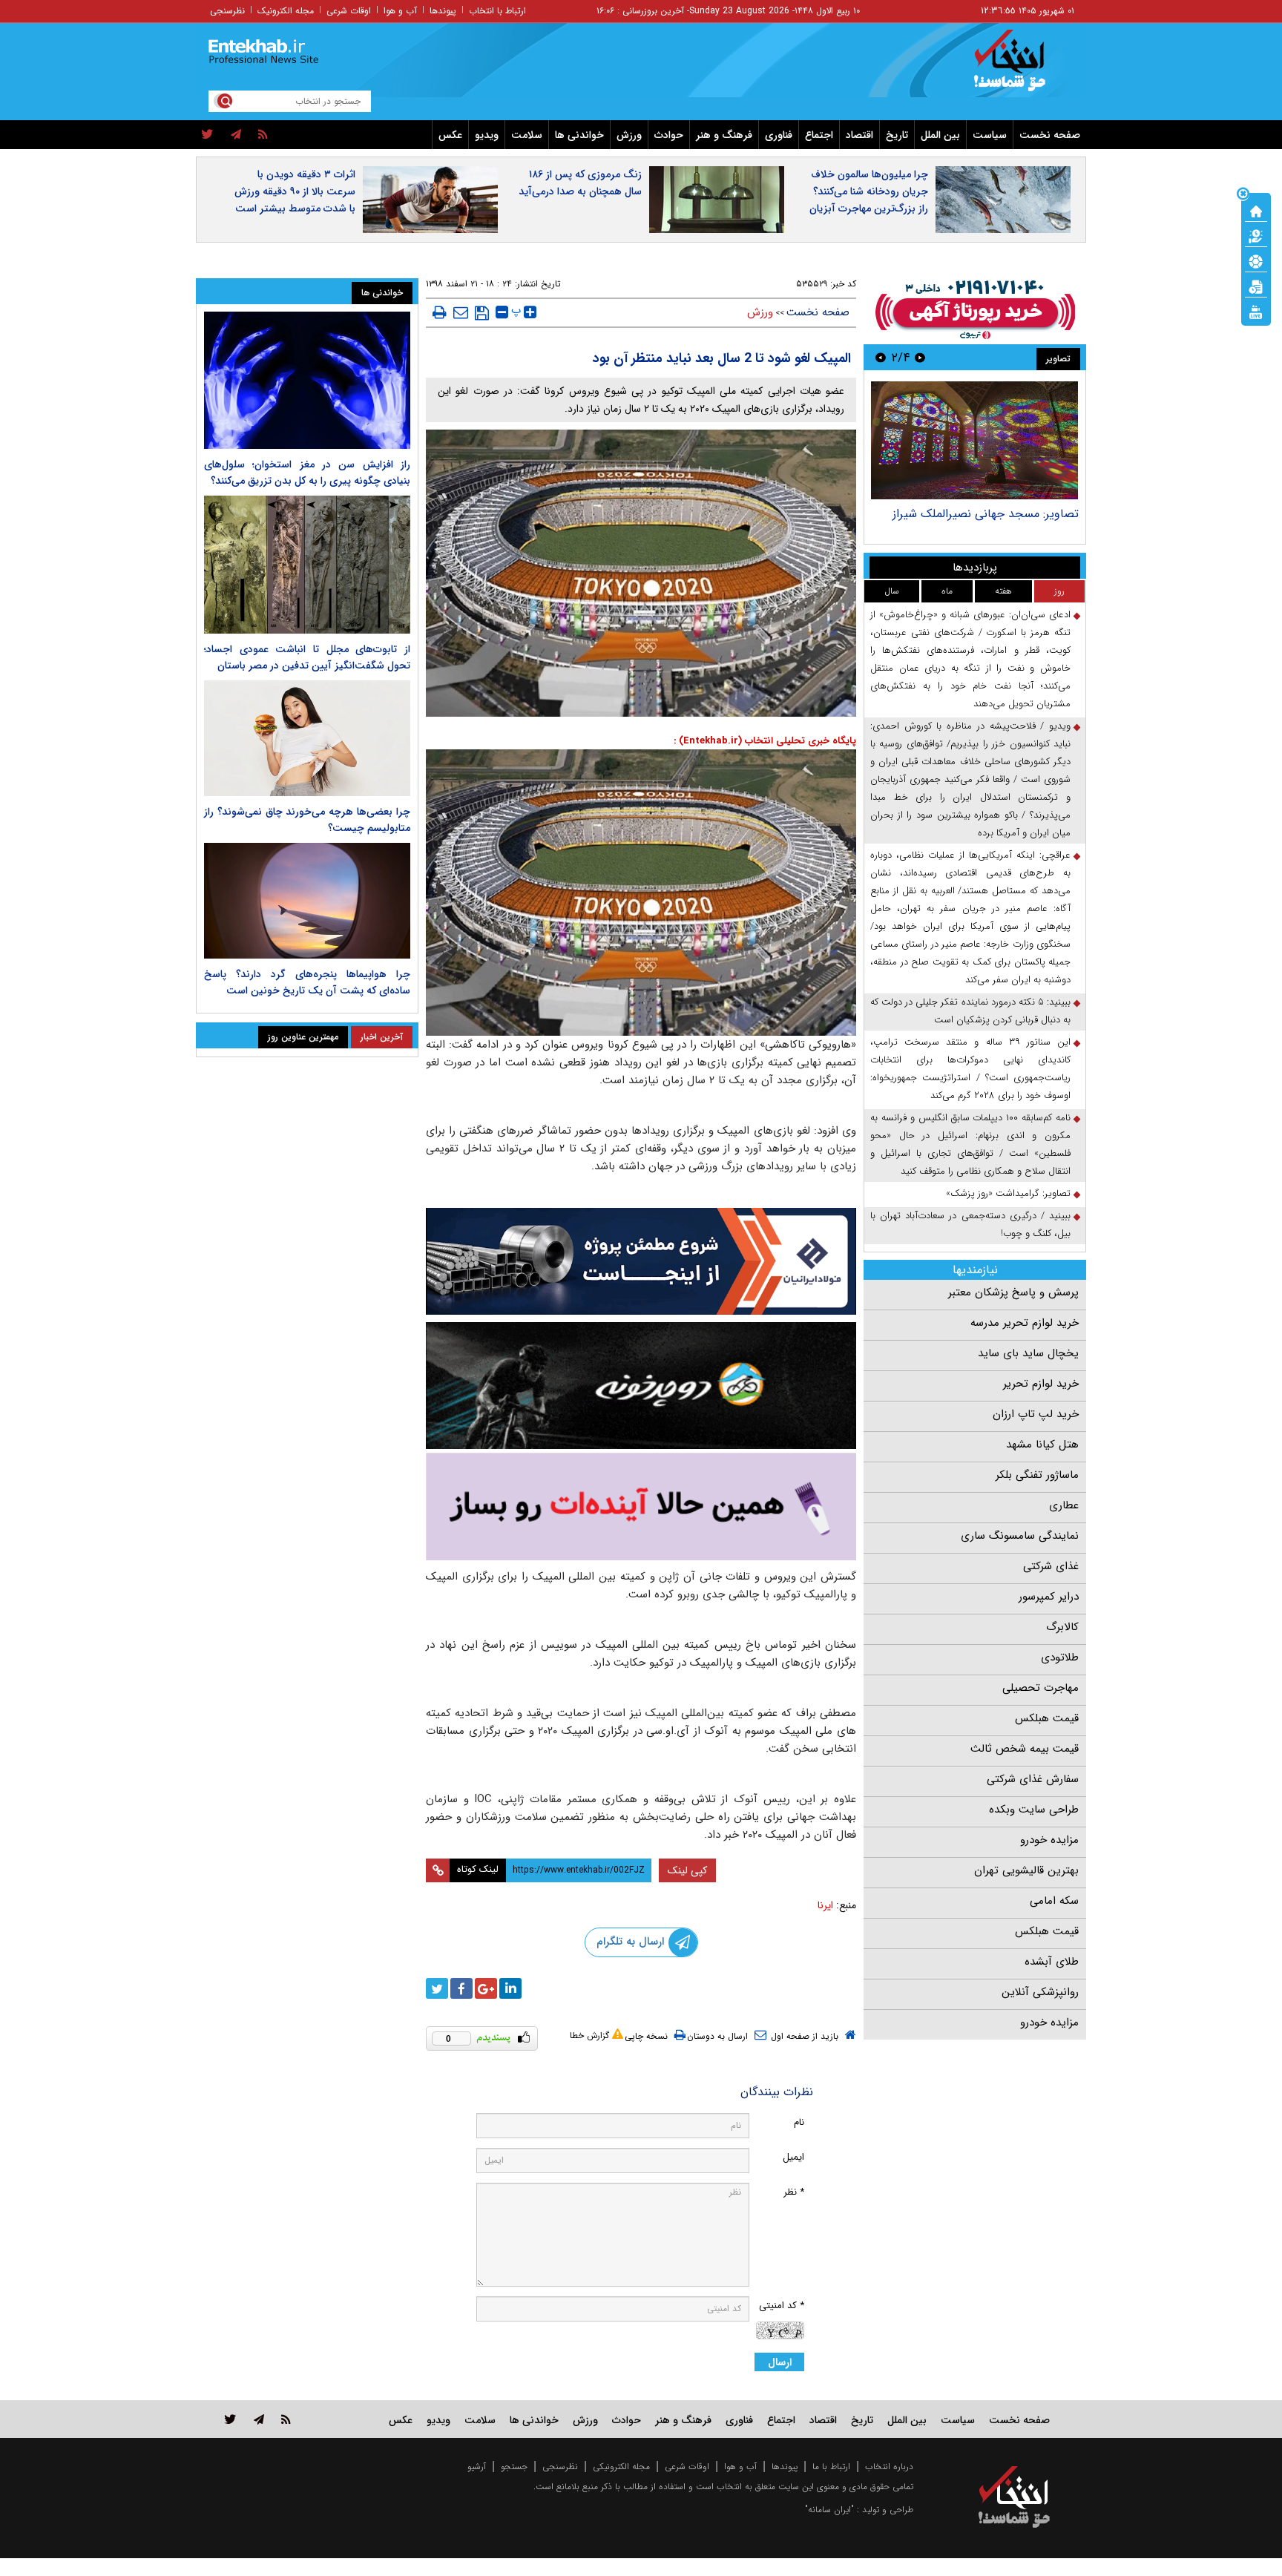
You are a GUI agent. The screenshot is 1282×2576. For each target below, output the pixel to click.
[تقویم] (1256, 286)
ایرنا (825, 1905)
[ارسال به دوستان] (461, 312)
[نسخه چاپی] (440, 312)
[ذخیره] (482, 313)
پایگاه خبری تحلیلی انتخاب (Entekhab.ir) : (765, 741)
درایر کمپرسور (1049, 1597)
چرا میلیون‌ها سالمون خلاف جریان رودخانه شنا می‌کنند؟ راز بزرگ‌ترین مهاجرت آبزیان (869, 191)
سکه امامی (1054, 1901)
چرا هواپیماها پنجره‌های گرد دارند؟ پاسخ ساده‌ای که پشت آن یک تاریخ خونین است (307, 982)
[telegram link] (259, 2419)
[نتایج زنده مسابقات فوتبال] (1256, 311)
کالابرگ (1062, 1627)
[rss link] (286, 2419)
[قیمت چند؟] (1256, 235)
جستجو (514, 2467)
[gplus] (486, 1988)
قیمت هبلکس (1047, 1718)
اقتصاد (859, 135)
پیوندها (443, 11)
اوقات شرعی (349, 11)
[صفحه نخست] (1256, 210)
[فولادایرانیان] (641, 1261)
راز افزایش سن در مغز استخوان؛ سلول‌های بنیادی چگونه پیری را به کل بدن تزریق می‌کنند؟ (307, 473)
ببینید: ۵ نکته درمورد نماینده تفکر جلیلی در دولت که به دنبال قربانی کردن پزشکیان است (970, 1011)
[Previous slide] (920, 357)
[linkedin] (510, 1988)
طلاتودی (1060, 1657)
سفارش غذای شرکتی (1033, 1779)
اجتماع (819, 135)
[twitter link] (230, 2419)
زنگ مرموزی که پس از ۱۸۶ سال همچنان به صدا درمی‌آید (580, 183)
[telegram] (236, 135)
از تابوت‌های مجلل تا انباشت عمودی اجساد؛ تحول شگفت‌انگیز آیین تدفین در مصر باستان (307, 657)
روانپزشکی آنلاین (1040, 1992)
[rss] (263, 135)
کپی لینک (687, 1870)
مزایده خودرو (1049, 1840)
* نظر (794, 2192)
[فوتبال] (1256, 260)
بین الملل (940, 135)
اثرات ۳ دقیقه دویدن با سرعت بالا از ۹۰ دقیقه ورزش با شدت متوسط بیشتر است (295, 191)
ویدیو (487, 135)
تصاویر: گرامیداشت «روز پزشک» (1008, 1193)
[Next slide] (881, 357)
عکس (450, 135)
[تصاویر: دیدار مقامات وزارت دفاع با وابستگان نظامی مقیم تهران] (974, 440)
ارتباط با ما (831, 2467)
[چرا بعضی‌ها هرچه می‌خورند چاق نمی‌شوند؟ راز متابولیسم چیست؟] (307, 738)
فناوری (779, 135)
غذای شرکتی (1051, 1566)
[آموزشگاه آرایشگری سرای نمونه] (641, 1506)
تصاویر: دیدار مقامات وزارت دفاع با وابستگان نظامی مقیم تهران (994, 521)
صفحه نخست (1050, 135)
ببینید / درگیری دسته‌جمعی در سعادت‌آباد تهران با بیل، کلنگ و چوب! (970, 1225)
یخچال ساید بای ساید (1028, 1353)
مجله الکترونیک (286, 11)
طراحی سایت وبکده (1034, 1810)
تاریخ (897, 135)
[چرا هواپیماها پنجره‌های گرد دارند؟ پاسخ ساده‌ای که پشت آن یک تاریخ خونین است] (307, 901)
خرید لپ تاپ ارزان (1036, 1414)
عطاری (1064, 1505)
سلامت (527, 135)
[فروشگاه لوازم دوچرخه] (641, 1386)
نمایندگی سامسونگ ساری (1020, 1536)
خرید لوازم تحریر (1041, 1384)
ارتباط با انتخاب (497, 11)
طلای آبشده (1052, 1962)
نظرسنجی (227, 11)
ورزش (629, 135)
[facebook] (461, 1988)
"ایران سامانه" (829, 2510)
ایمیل (793, 2157)
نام (799, 2122)
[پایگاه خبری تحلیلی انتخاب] (1021, 68)
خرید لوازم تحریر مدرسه (1025, 1323)
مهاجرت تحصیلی (1041, 1688)
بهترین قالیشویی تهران (1026, 1870)
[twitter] (207, 135)
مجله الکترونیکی (621, 2467)
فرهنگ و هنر (724, 135)
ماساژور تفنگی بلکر (1037, 1475)
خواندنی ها (579, 135)
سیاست (990, 135)
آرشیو (477, 2467)
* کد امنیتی (782, 2306)
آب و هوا (400, 11)
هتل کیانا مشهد (1042, 1445)
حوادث (669, 135)
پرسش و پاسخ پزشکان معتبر (1013, 1292)
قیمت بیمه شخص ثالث (1025, 1749)
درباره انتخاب (889, 2467)
